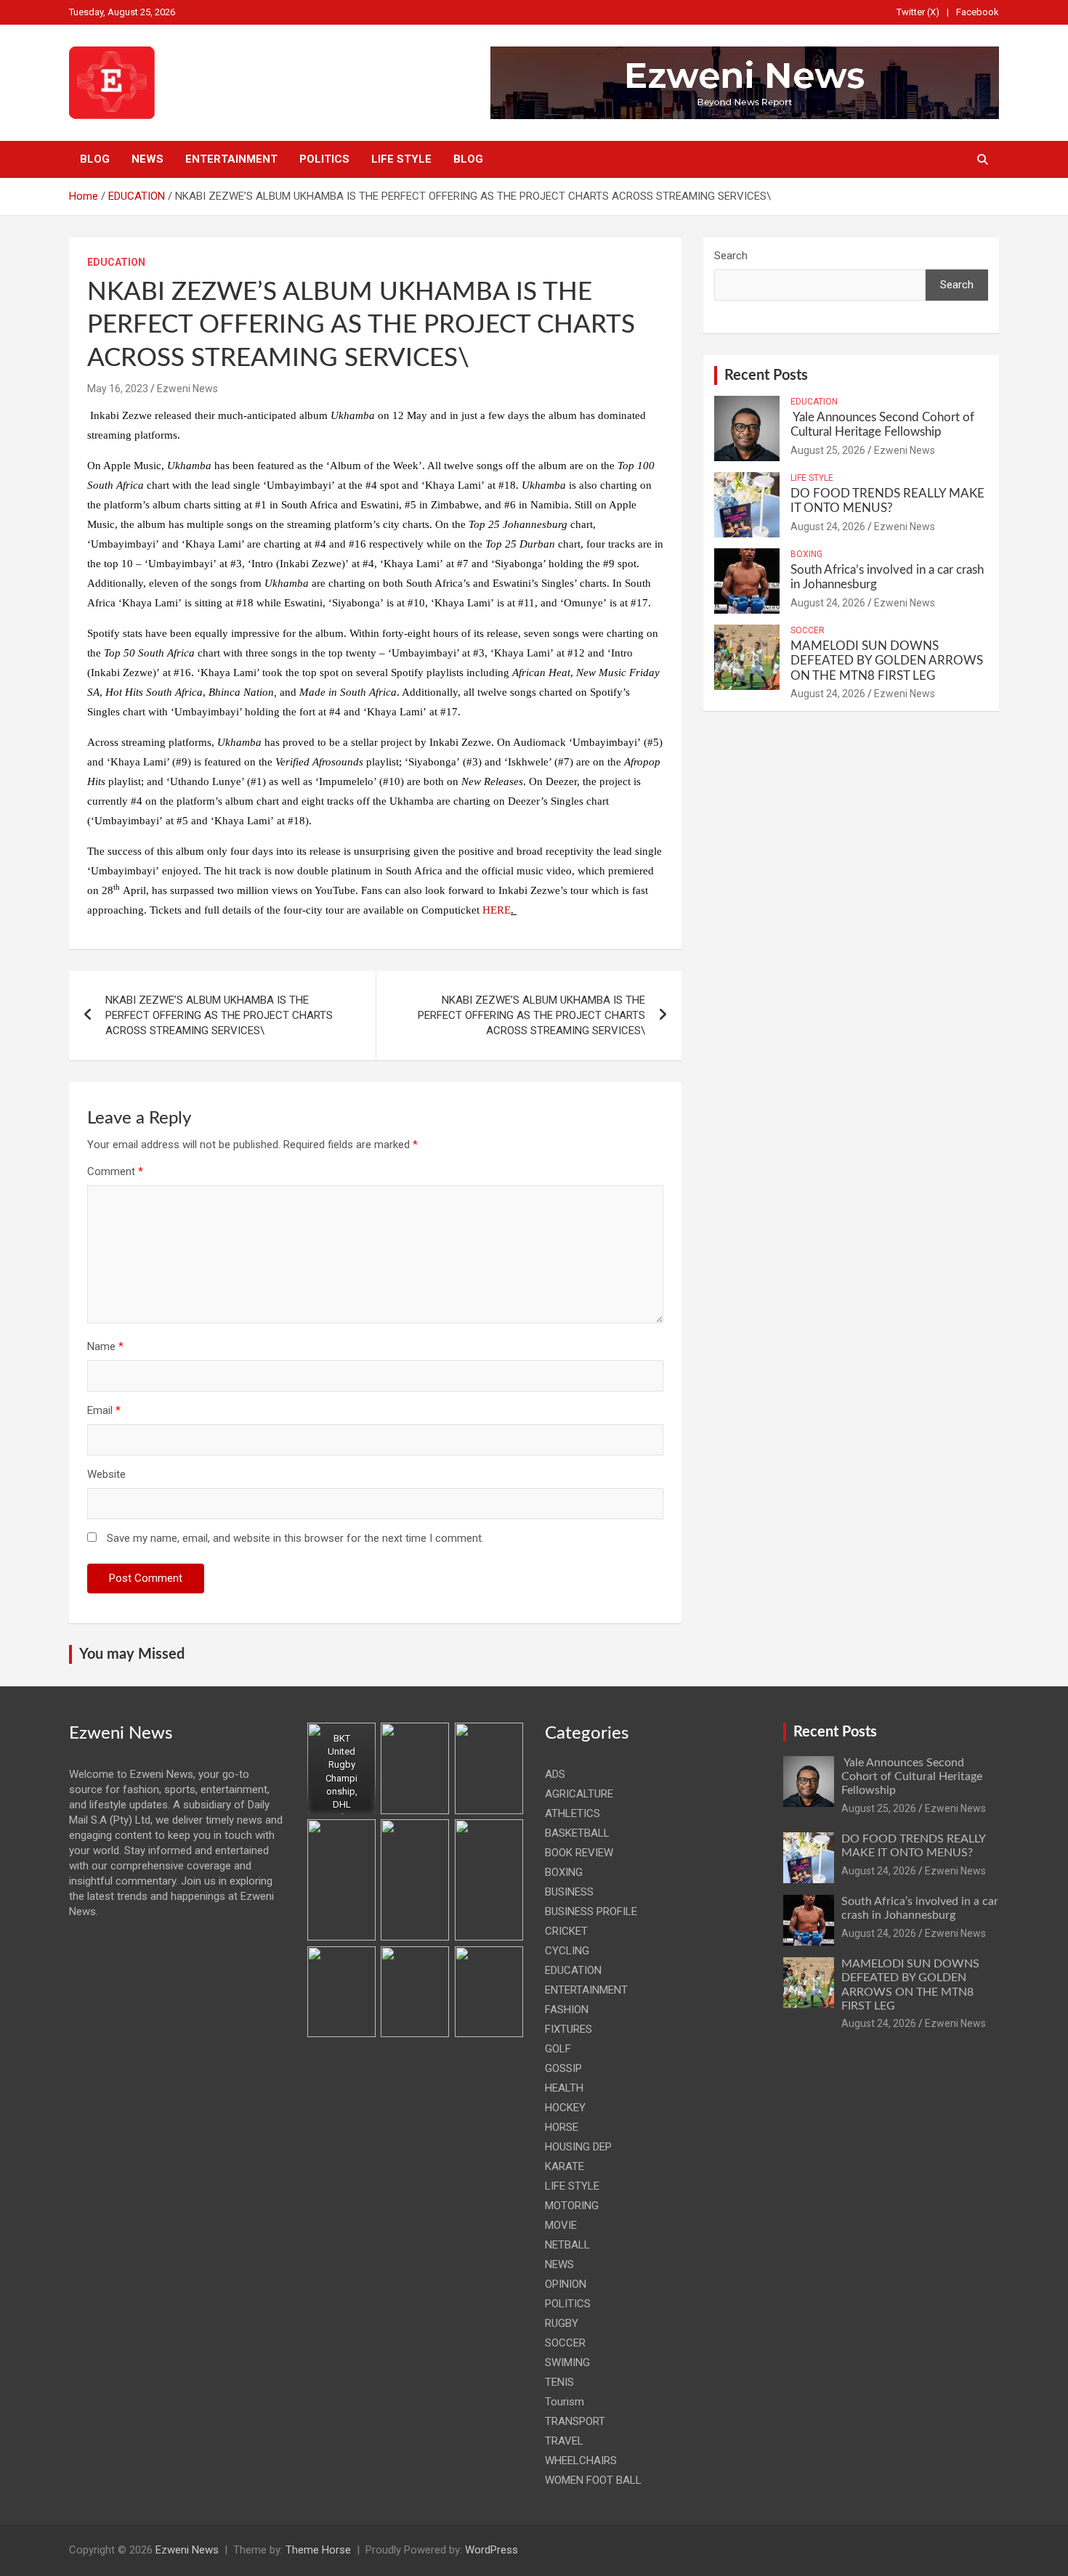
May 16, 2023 (118, 389)
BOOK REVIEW (579, 1853)
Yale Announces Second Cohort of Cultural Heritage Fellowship (912, 1776)
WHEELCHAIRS (581, 2461)
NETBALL (567, 2245)
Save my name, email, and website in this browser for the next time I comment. (295, 1538)
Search (731, 256)
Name (105, 1346)
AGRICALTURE (579, 1794)
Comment (115, 1171)
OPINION (566, 2284)
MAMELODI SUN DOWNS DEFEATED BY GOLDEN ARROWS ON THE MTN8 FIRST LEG (887, 661)
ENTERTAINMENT (231, 159)
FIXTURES (569, 2029)
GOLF (558, 2049)
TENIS (559, 2382)
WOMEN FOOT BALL (593, 2480)
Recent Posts (766, 375)
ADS (555, 1774)
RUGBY (562, 2323)
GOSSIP (563, 2068)
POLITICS (324, 159)
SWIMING (567, 2362)
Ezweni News (187, 389)
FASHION (567, 2010)
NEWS (147, 159)
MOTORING (572, 2206)
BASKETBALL (577, 1833)
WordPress (491, 2550)
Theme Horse (318, 2550)
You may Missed (132, 1654)
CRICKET (566, 1931)
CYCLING (567, 1951)
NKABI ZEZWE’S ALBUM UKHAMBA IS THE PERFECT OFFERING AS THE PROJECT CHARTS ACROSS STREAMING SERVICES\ (219, 1015)
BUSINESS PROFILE (591, 1911)
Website (106, 1474)
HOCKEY (565, 2108)
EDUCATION (116, 262)
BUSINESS (569, 1892)
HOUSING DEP (578, 2147)
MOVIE (561, 2225)
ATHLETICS (573, 1813)
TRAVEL (564, 2441)
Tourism (565, 2402)
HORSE (562, 2127)
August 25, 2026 (828, 450)
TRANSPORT (575, 2421)
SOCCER (808, 630)
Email (104, 1410)
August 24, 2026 (828, 527)
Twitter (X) (918, 12)
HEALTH (564, 2088)
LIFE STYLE (401, 159)
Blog (95, 159)
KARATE (565, 2166)
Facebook (978, 12)
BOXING (806, 554)
